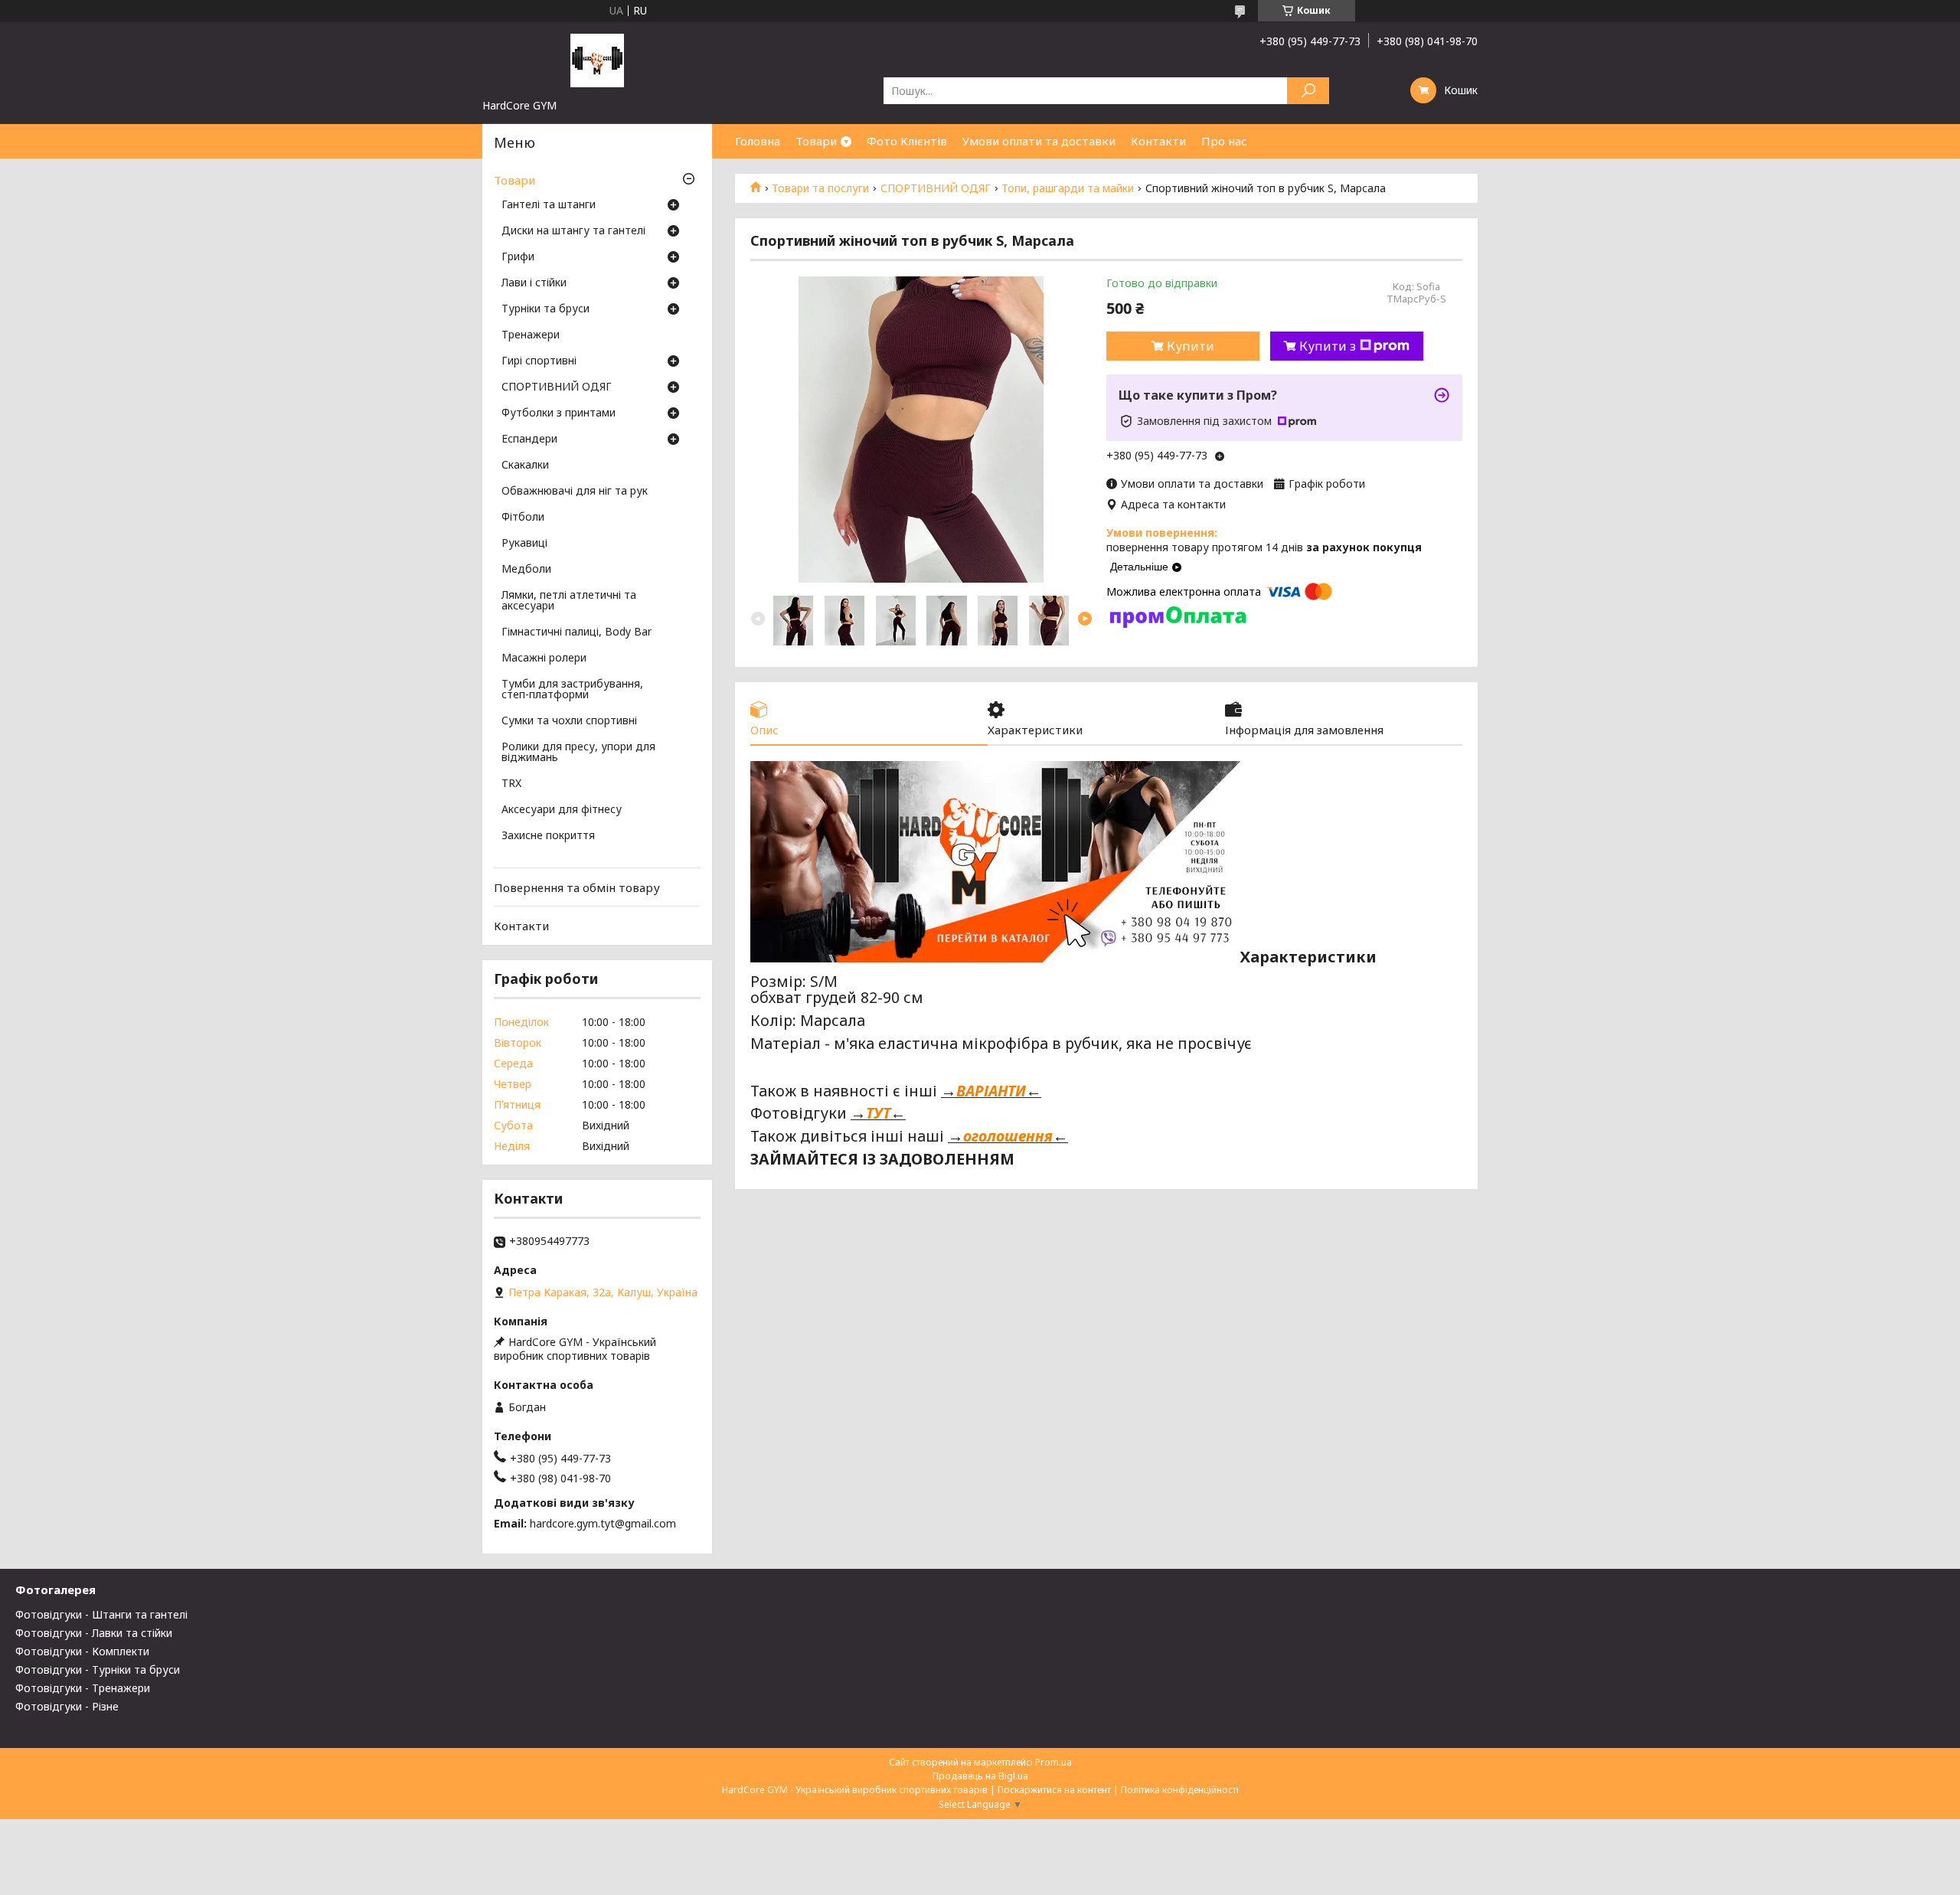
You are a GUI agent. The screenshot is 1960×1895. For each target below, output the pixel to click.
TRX (511, 784)
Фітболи (523, 518)
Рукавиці (524, 544)
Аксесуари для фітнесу (562, 810)
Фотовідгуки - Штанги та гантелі (101, 1614)
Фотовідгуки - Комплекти (82, 1651)
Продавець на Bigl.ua (980, 1776)
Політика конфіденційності (1180, 1790)
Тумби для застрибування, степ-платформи (572, 690)
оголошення (1008, 1136)
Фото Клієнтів (907, 141)
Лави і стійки (534, 283)
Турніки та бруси (546, 309)
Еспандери (529, 439)
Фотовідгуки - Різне (67, 1706)
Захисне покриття (548, 836)
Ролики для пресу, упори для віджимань (578, 753)
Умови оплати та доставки (1039, 141)
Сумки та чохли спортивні (569, 721)
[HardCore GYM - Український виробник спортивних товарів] (597, 60)
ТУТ (878, 1113)
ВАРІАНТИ (991, 1091)
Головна (758, 141)
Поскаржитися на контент (1054, 1790)
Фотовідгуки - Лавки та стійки (94, 1633)
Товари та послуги (820, 188)
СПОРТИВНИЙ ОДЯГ (936, 188)
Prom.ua (1053, 1762)
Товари (816, 141)
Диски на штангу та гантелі (573, 231)
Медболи (526, 570)
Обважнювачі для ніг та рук (575, 492)
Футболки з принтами (559, 413)
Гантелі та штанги (549, 205)
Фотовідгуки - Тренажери (83, 1688)
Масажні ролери (544, 658)
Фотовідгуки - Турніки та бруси (98, 1670)
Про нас (1224, 141)
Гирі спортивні (539, 361)
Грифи (518, 257)
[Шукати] (1308, 91)
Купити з (1328, 346)
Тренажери (531, 335)
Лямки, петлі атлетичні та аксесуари (569, 601)
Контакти (1158, 141)
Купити (1191, 346)
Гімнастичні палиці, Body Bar (577, 632)
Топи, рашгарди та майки (1068, 188)
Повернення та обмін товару (577, 887)
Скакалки (525, 466)
